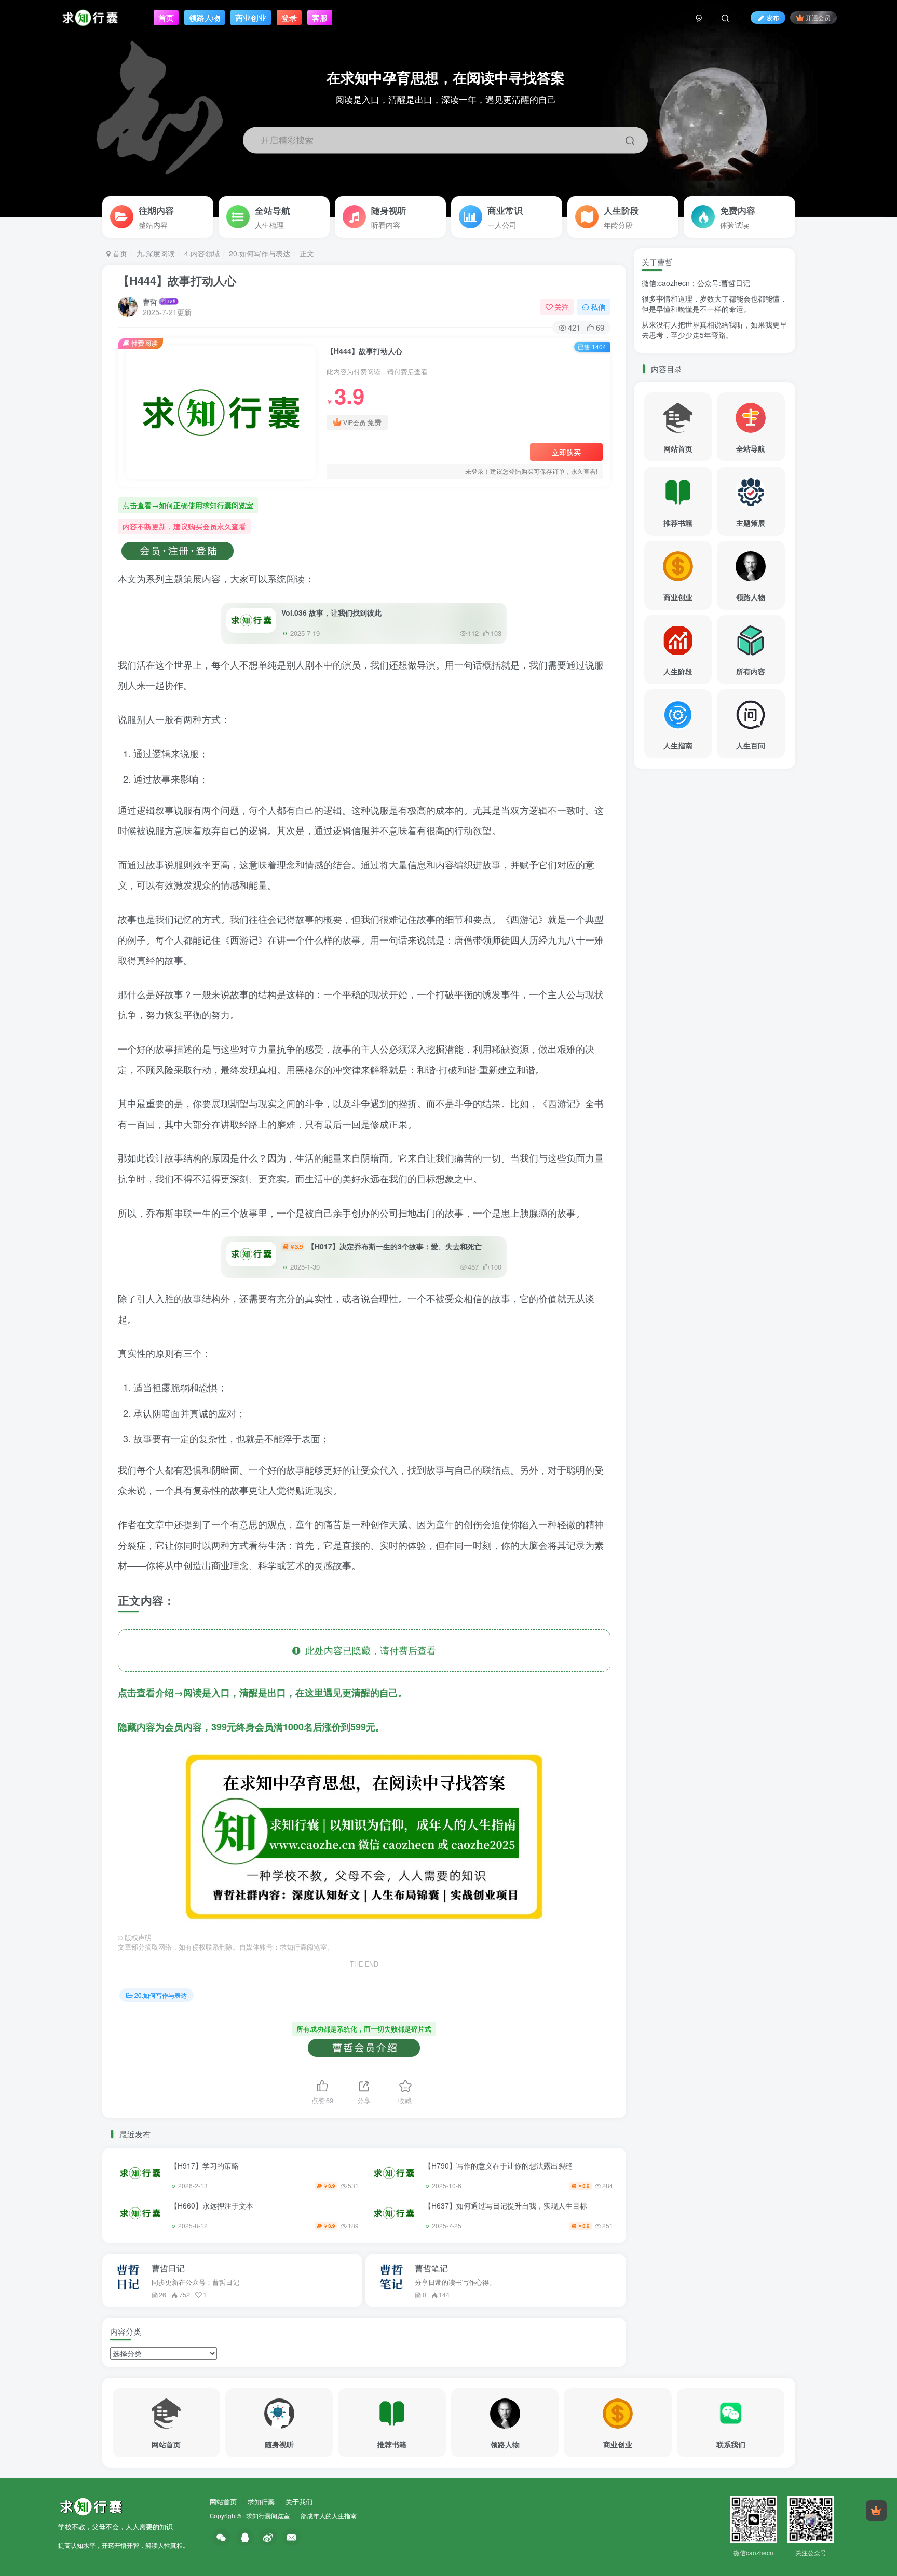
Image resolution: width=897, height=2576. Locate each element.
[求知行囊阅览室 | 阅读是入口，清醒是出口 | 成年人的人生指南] (91, 2506)
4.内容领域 (202, 253)
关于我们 (299, 2502)
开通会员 (818, 17)
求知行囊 (261, 2502)
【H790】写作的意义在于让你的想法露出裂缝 (498, 2165)
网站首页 (223, 2502)
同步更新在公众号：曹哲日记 (195, 2282)
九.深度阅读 (156, 253)
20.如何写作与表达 (260, 253)
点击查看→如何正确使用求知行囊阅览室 (188, 505)
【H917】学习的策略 (205, 2165)
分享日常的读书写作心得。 (455, 2282)
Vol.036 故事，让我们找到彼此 (331, 612)
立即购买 (566, 452)
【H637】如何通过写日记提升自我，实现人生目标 (506, 2205)
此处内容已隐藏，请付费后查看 (368, 1650)
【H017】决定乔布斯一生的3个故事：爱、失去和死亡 (386, 1246)
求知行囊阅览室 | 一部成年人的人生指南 (301, 2516)
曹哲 (150, 302)
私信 (598, 307)
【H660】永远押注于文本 (212, 2205)
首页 (119, 253)
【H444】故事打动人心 (177, 280)
